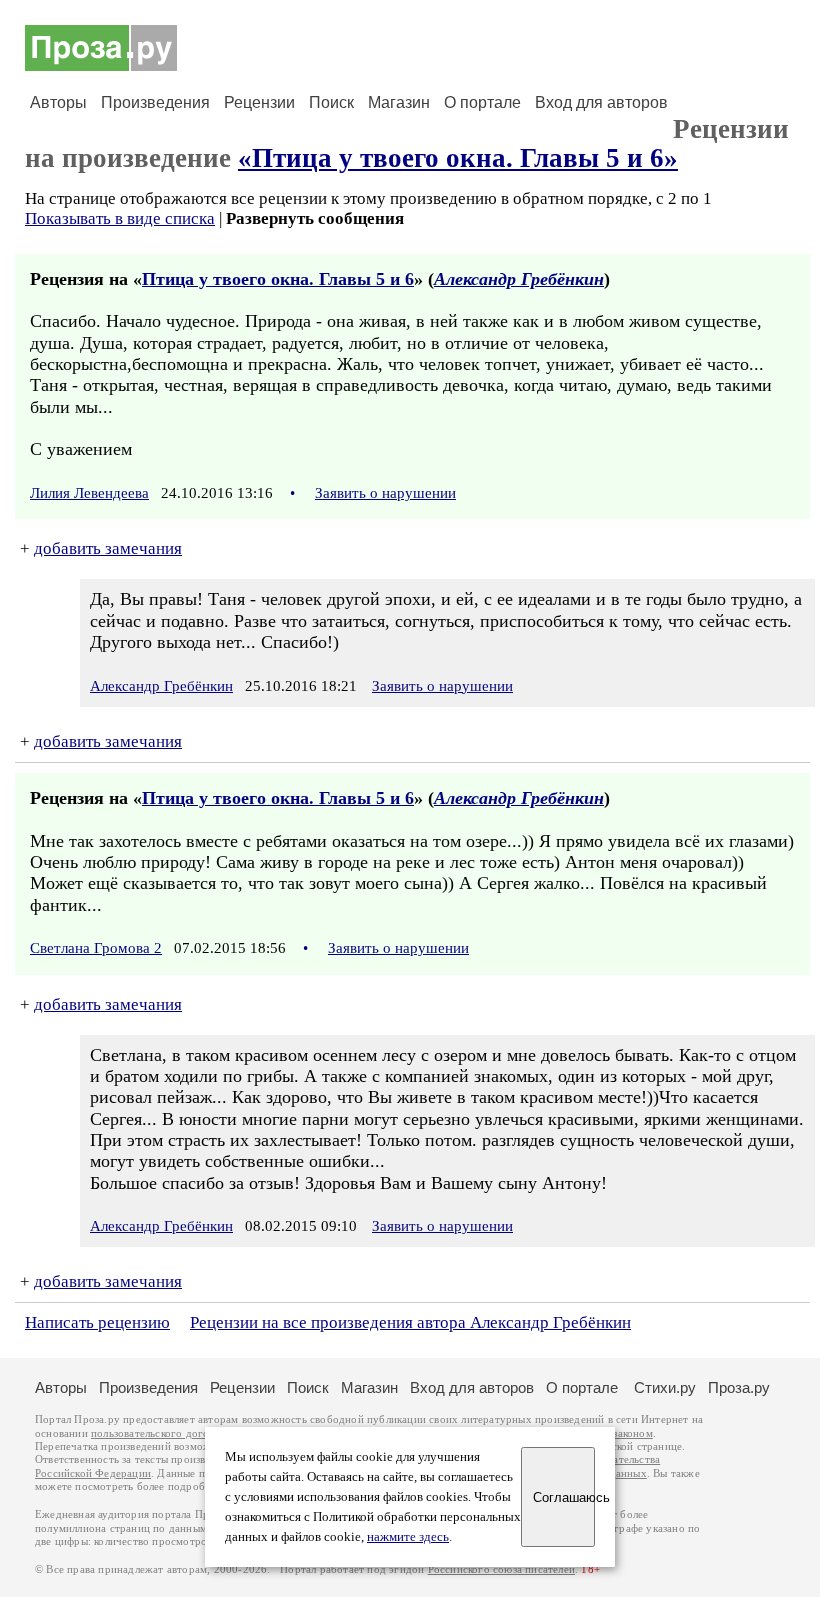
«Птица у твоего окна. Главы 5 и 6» (458, 158)
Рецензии (259, 102)
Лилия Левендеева (89, 493)
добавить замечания (108, 548)
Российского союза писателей (501, 1569)
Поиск (331, 102)
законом (632, 1433)
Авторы (58, 102)
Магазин (399, 102)
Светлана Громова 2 (96, 948)
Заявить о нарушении (385, 493)
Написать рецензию (97, 1322)
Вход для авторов (601, 102)
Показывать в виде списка (120, 218)
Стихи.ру (665, 1387)
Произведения (155, 102)
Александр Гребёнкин (519, 279)
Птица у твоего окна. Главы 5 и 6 (278, 279)
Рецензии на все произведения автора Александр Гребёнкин (410, 1322)
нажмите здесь (408, 1537)
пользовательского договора (161, 1433)
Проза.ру (739, 1387)
